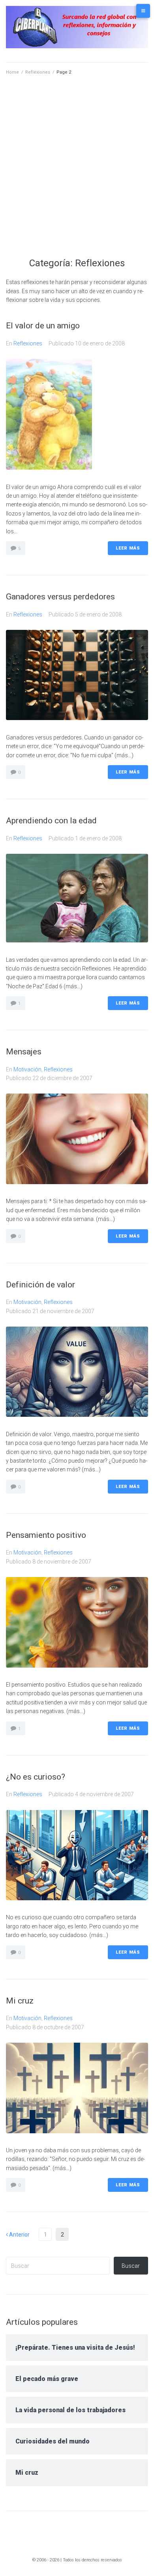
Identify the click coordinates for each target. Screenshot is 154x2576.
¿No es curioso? (36, 1777)
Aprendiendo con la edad (51, 821)
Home (12, 72)
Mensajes (24, 1052)
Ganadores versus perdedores (60, 597)
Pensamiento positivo (46, 1535)
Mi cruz (20, 2001)
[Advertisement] (77, 176)
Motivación (27, 1069)
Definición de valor (40, 1285)
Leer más (128, 548)
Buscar (131, 2266)
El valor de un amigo (43, 326)
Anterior (18, 2235)
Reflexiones (38, 72)
